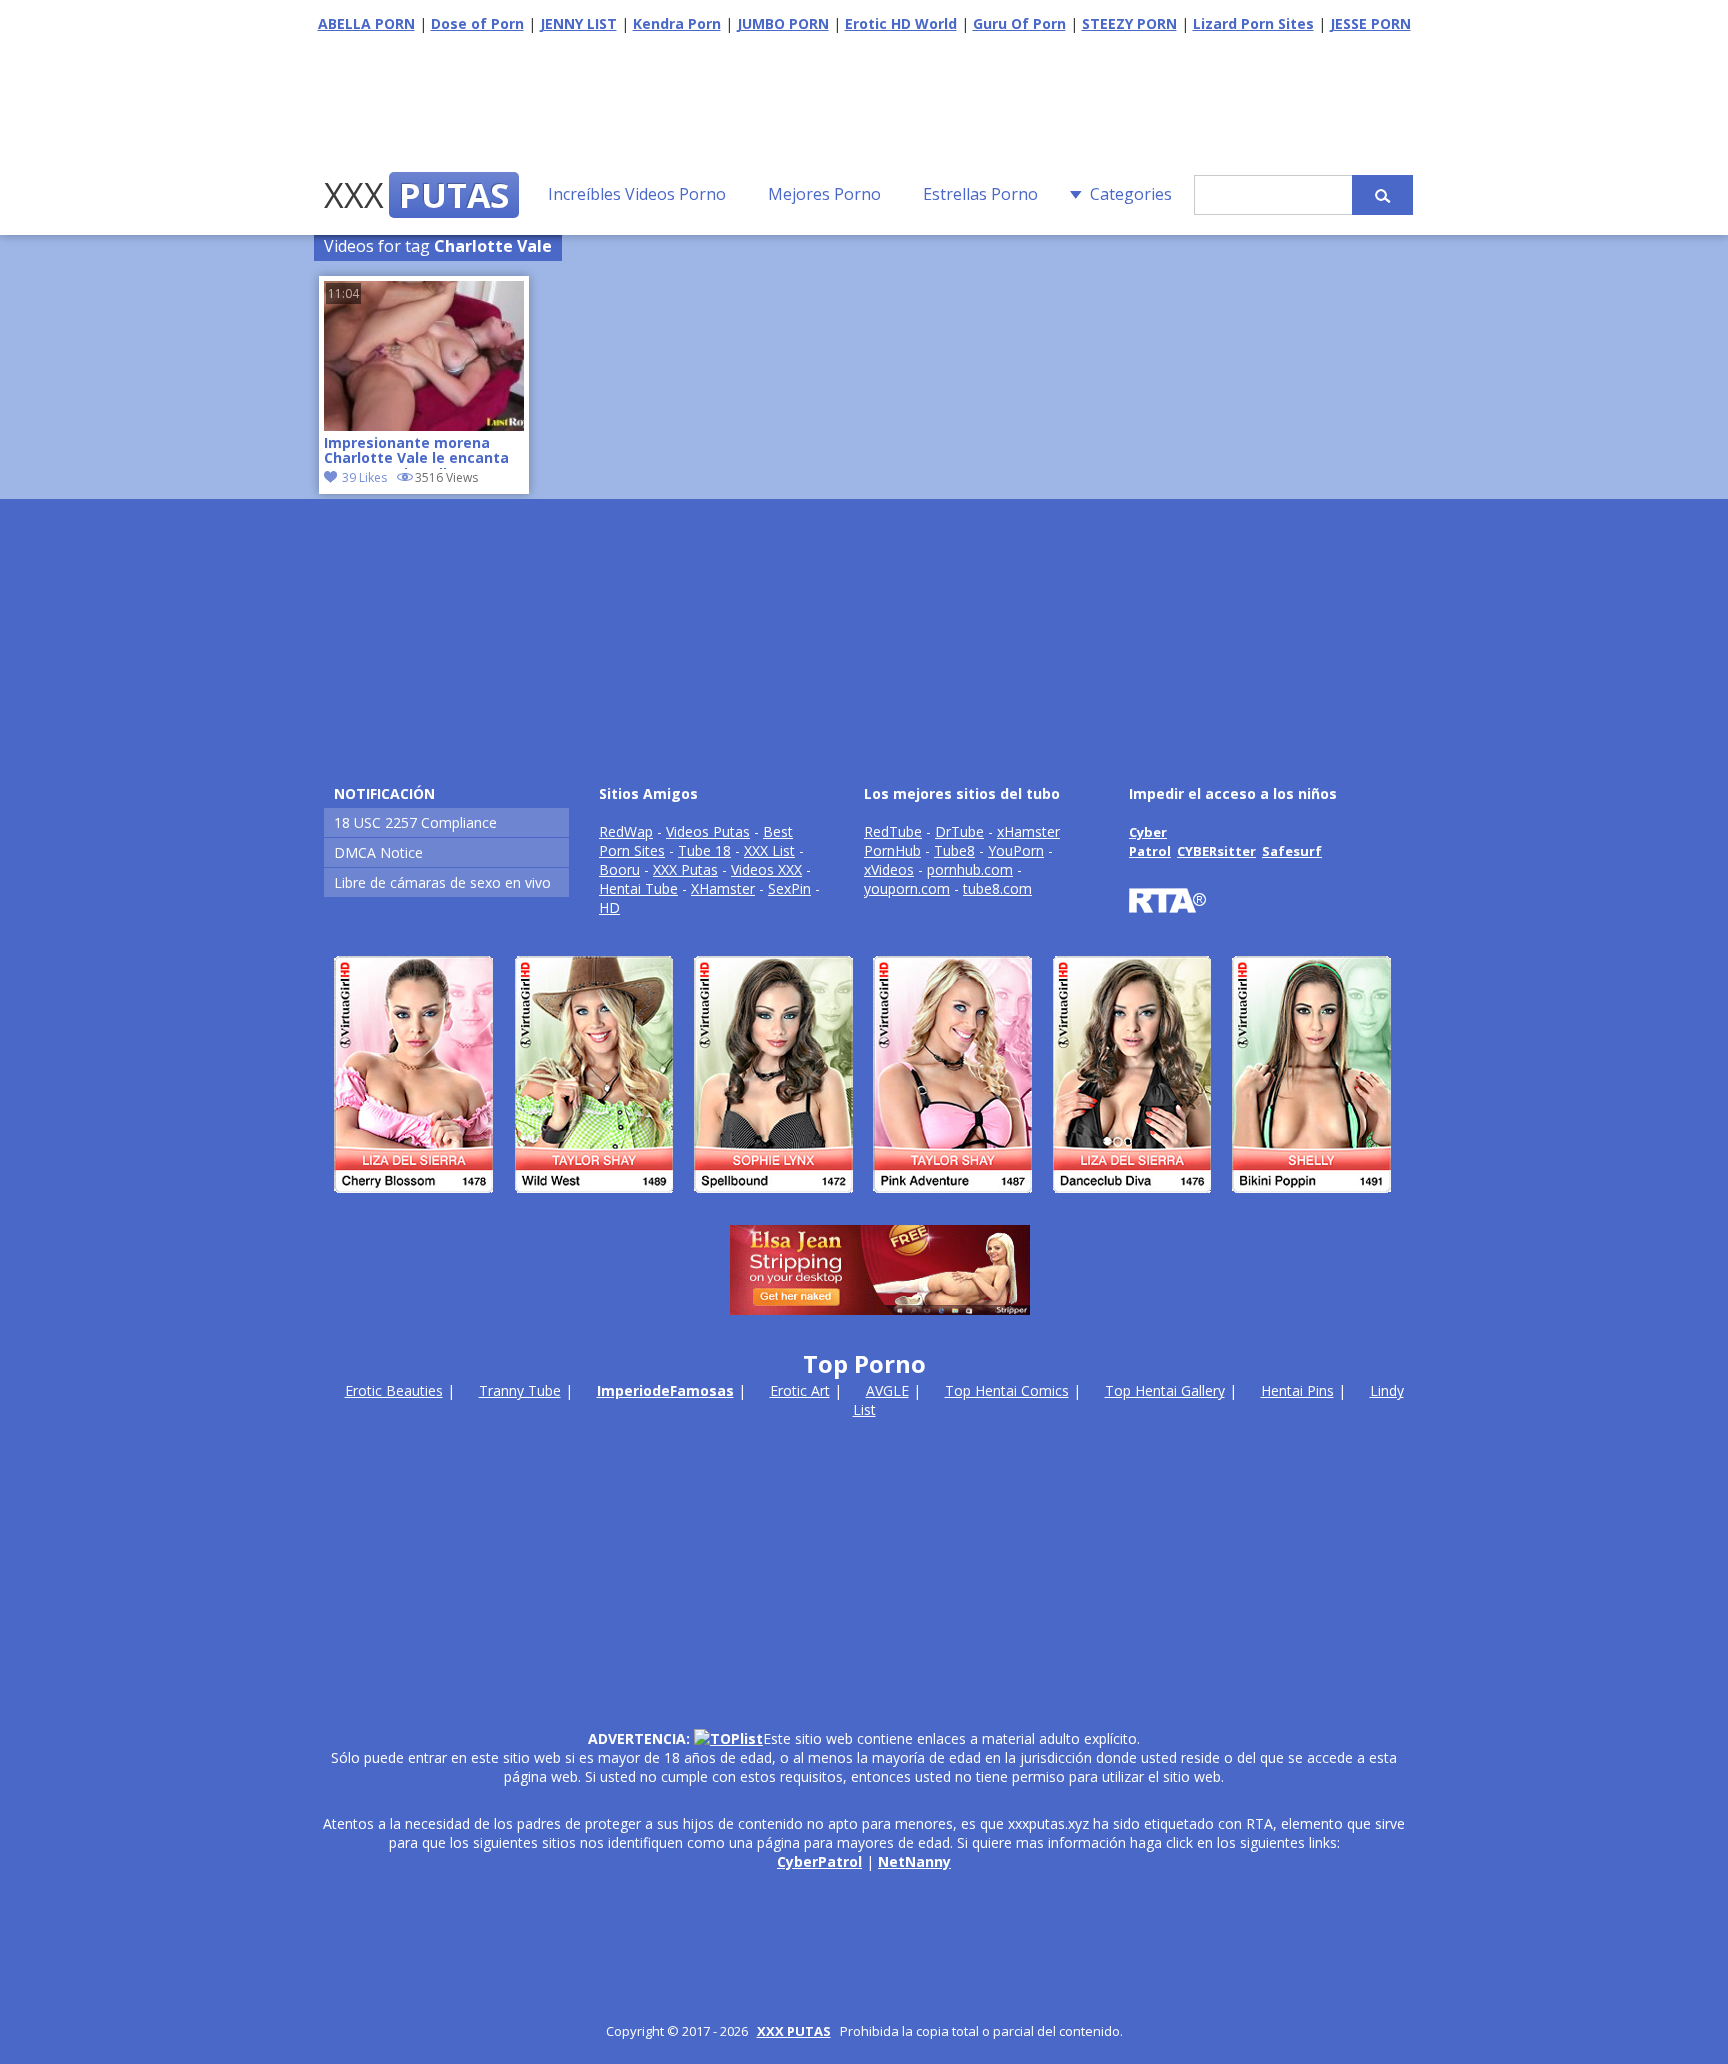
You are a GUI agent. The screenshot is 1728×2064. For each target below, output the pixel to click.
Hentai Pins (1297, 1390)
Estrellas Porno (980, 194)
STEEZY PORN (1129, 23)
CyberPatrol (819, 1861)
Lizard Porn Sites (1253, 23)
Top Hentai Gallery (1165, 1390)
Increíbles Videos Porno (637, 194)
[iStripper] (864, 1201)
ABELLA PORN (366, 23)
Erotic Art (800, 1390)
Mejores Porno (824, 194)
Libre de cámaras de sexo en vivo (442, 882)
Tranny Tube (520, 1390)
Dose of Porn (477, 23)
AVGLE (887, 1390)
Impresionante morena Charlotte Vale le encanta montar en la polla (416, 452)
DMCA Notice (378, 852)
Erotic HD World (901, 23)
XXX (416, 195)
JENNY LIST (578, 23)
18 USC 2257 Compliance (415, 822)
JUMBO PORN (783, 23)
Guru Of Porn (1019, 23)
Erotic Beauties (394, 1390)
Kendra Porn (677, 23)
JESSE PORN (1370, 23)
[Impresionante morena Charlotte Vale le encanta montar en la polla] (424, 425)
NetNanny (914, 1861)
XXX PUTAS (794, 2031)
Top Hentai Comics (1007, 1390)
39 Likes (364, 477)
